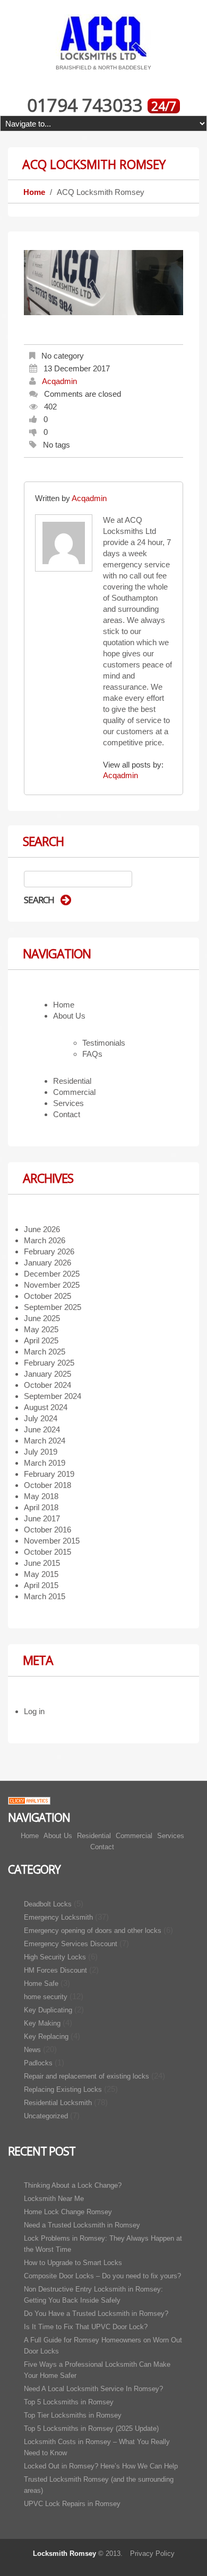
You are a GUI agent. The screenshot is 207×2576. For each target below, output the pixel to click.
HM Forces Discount (55, 1970)
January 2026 (48, 1263)
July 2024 (41, 1418)
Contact (67, 1114)
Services (68, 1103)
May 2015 (41, 1574)
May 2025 (41, 1329)
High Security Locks (55, 1957)
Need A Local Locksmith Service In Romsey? (93, 2389)
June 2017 (42, 1518)
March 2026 (45, 1240)
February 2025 (49, 1363)
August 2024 (46, 1407)
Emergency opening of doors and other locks (93, 1931)
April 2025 (41, 1340)
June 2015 (42, 1563)
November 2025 (52, 1285)
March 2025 (45, 1352)
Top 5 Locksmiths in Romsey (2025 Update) (91, 2428)
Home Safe (41, 1984)
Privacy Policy (152, 2553)
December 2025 (52, 1274)
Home (34, 192)
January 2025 (48, 1374)
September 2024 (53, 1396)
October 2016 (48, 1530)
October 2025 (48, 1296)
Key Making (42, 2023)
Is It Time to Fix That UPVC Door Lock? (86, 2327)
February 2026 (49, 1251)
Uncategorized (46, 2116)
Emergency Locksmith (58, 1917)
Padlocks (38, 2063)
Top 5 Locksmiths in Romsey (69, 2402)
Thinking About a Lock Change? (73, 2185)
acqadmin (59, 381)
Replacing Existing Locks (63, 2089)
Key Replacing (46, 2036)
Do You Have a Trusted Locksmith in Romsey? (96, 2314)
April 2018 (41, 1507)
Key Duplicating (48, 2010)
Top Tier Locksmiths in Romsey (73, 2415)
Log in (34, 1711)
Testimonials (104, 1043)
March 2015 (45, 1596)
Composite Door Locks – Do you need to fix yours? (102, 2276)
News (32, 2050)
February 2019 (49, 1474)
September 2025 (53, 1307)
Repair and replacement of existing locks (87, 2076)
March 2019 (45, 1463)
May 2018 (41, 1496)
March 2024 (45, 1441)
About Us (69, 1016)
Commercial (74, 1092)
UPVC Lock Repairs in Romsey (72, 2504)
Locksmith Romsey (64, 2553)
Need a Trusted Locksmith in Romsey (82, 2225)
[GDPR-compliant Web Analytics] (29, 1800)
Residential (72, 1081)
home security (46, 1997)
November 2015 (52, 1541)
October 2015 (48, 1552)
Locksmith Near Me (54, 2199)
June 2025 (42, 1318)
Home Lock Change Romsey (68, 2212)
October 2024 (48, 1385)
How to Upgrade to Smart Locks (73, 2263)
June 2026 (42, 1229)
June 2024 (42, 1429)
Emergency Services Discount (71, 1944)
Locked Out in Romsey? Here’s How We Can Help (101, 2466)
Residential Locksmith (58, 2103)
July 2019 (41, 1452)
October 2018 (48, 1485)
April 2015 (41, 1585)
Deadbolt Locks (48, 1904)
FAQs (92, 1054)
